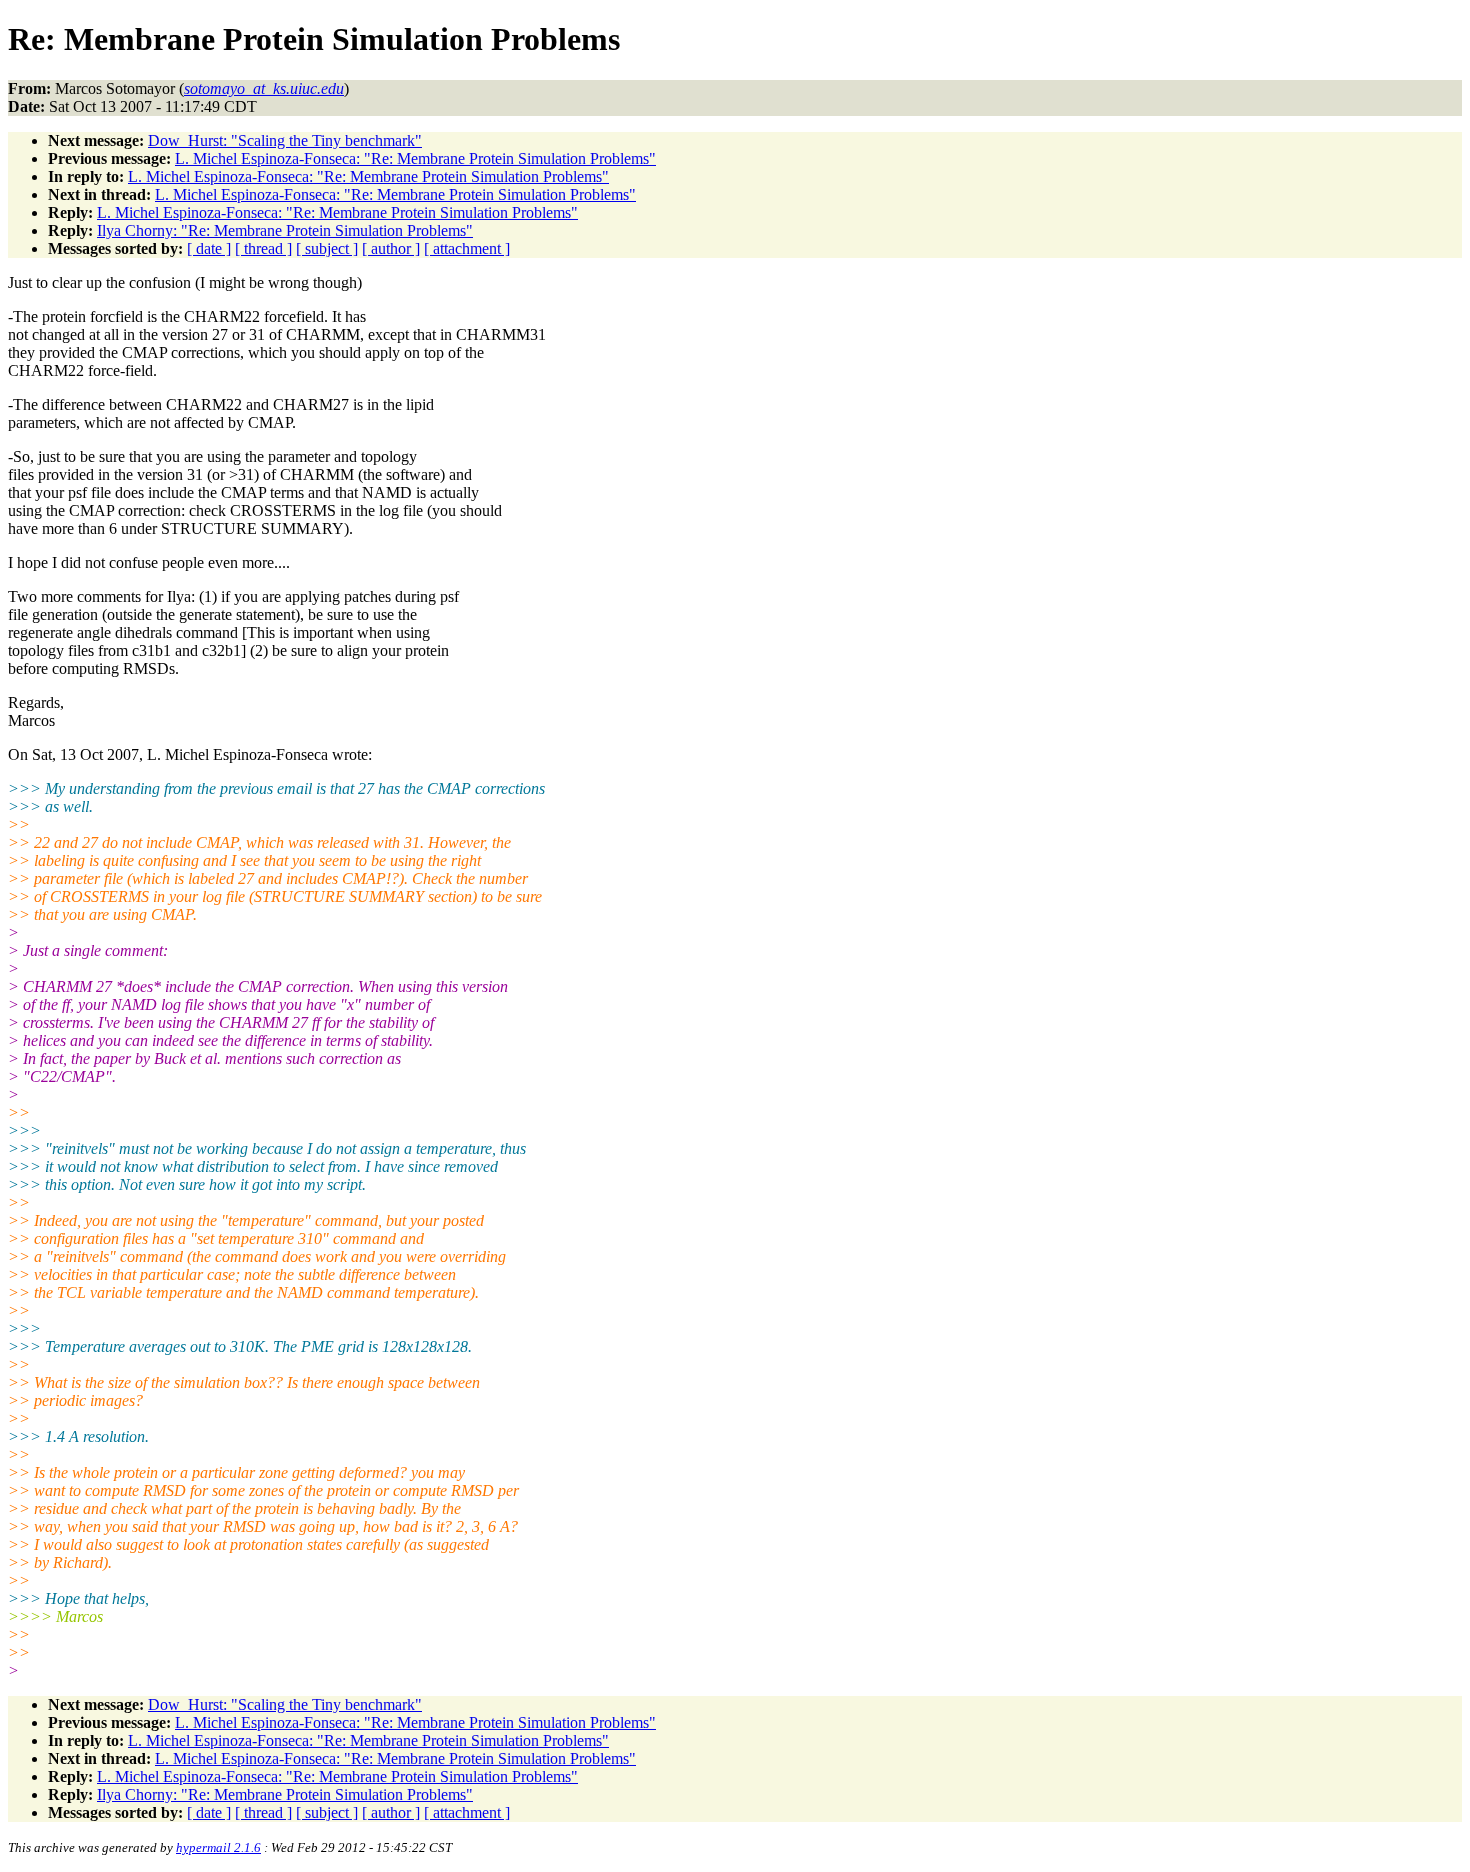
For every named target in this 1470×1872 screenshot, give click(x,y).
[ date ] (209, 248)
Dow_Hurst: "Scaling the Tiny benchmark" (285, 140)
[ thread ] (263, 248)
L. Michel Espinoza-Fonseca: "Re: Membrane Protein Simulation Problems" (415, 158)
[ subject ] (327, 248)
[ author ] (391, 248)
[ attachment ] (467, 248)
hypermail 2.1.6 (218, 1847)
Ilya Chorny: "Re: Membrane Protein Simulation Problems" (285, 230)
